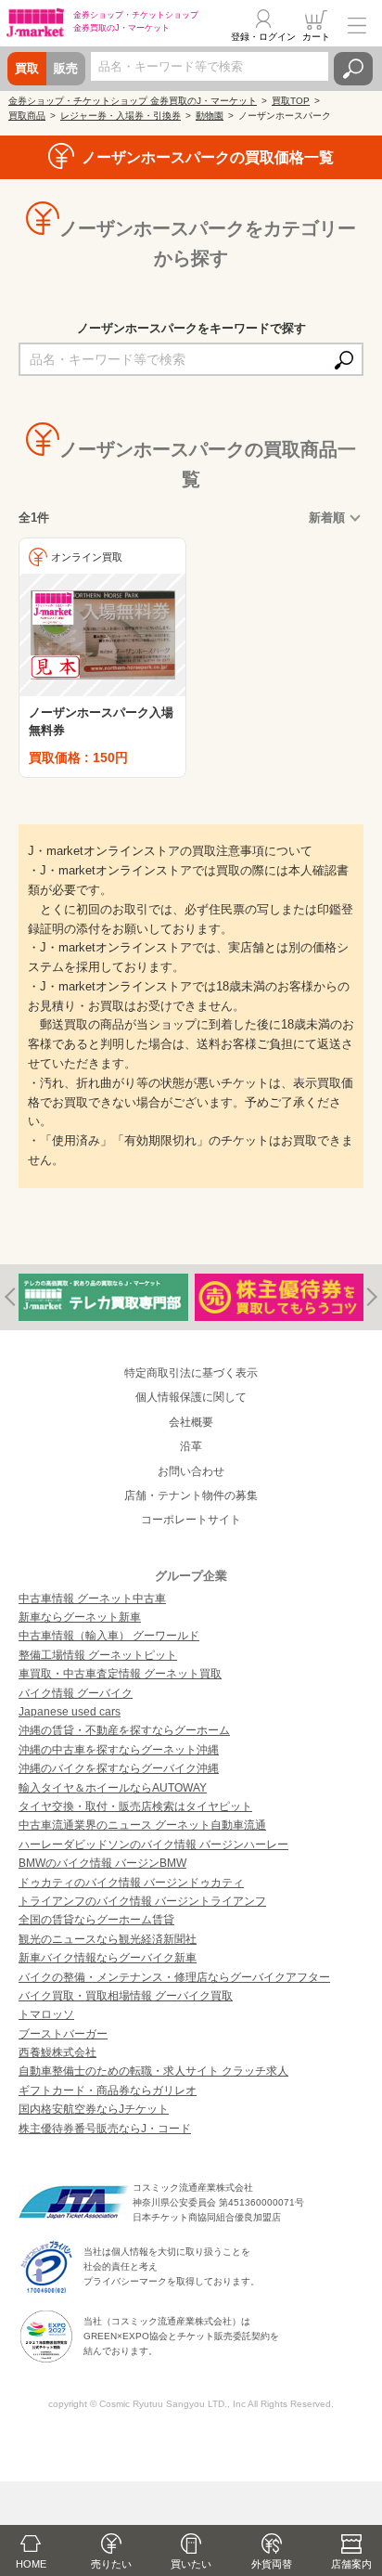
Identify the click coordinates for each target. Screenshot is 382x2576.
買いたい (191, 2564)
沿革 (191, 1446)
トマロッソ (46, 2014)
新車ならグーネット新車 (80, 1617)
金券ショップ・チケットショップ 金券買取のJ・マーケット (133, 101)
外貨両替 (272, 2564)
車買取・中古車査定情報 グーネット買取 (120, 1674)
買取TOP (291, 101)
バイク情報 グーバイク (76, 1693)
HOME (31, 2564)
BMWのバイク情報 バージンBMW (102, 1863)
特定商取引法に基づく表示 (191, 1373)
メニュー (357, 25)
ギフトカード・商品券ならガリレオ (108, 2091)
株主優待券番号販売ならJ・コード (105, 2129)
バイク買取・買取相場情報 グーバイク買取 (126, 1996)
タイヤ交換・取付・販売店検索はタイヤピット (135, 1806)
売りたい (111, 2564)
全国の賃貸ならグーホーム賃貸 (96, 1920)
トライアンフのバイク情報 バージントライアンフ (142, 1901)
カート (316, 37)
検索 (353, 69)
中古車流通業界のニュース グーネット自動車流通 (142, 1825)
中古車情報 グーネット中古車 (92, 1599)
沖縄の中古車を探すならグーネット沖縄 (119, 1750)
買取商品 (27, 116)
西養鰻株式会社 (57, 2052)
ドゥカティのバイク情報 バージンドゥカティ (131, 1883)
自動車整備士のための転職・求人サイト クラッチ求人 (153, 2071)
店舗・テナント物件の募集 (191, 1495)
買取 (27, 68)
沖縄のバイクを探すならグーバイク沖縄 (119, 1768)
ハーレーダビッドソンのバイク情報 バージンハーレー (153, 1845)
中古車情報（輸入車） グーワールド (109, 1636)
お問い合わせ (191, 1471)
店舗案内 (351, 2564)
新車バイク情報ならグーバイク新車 (108, 1958)
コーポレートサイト (191, 1520)
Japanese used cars (70, 1712)
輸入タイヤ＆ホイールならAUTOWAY (113, 1788)
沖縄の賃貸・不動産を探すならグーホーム (124, 1730)
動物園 (210, 116)
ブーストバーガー (63, 2034)
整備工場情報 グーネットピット (98, 1655)
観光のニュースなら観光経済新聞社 (108, 1939)
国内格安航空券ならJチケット (94, 2109)
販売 (66, 68)
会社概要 (191, 1422)
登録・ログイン (263, 37)
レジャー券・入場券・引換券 (121, 116)
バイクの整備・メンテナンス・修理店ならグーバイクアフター (174, 1977)
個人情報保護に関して (191, 1397)
